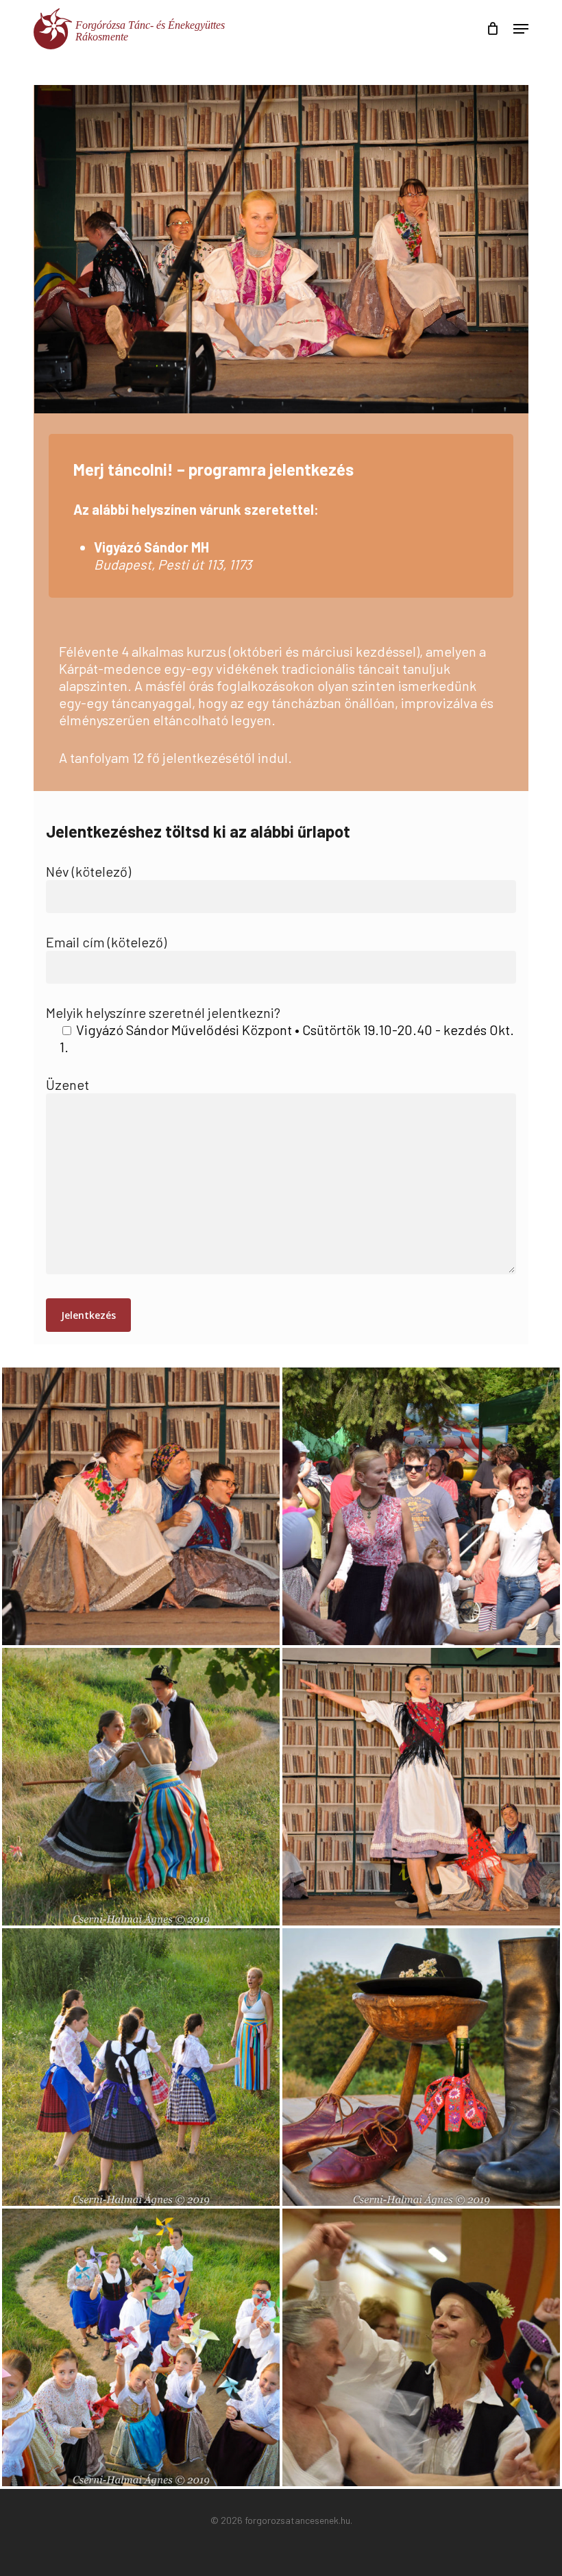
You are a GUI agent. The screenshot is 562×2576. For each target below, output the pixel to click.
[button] (521, 29)
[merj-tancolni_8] (421, 2347)
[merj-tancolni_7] (141, 2347)
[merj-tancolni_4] (421, 1787)
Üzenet (68, 1084)
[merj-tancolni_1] (141, 1506)
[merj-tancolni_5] (141, 2067)
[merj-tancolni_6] (421, 2067)
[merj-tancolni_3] (141, 1787)
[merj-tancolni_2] (421, 1506)
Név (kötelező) (88, 871)
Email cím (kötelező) (106, 942)
